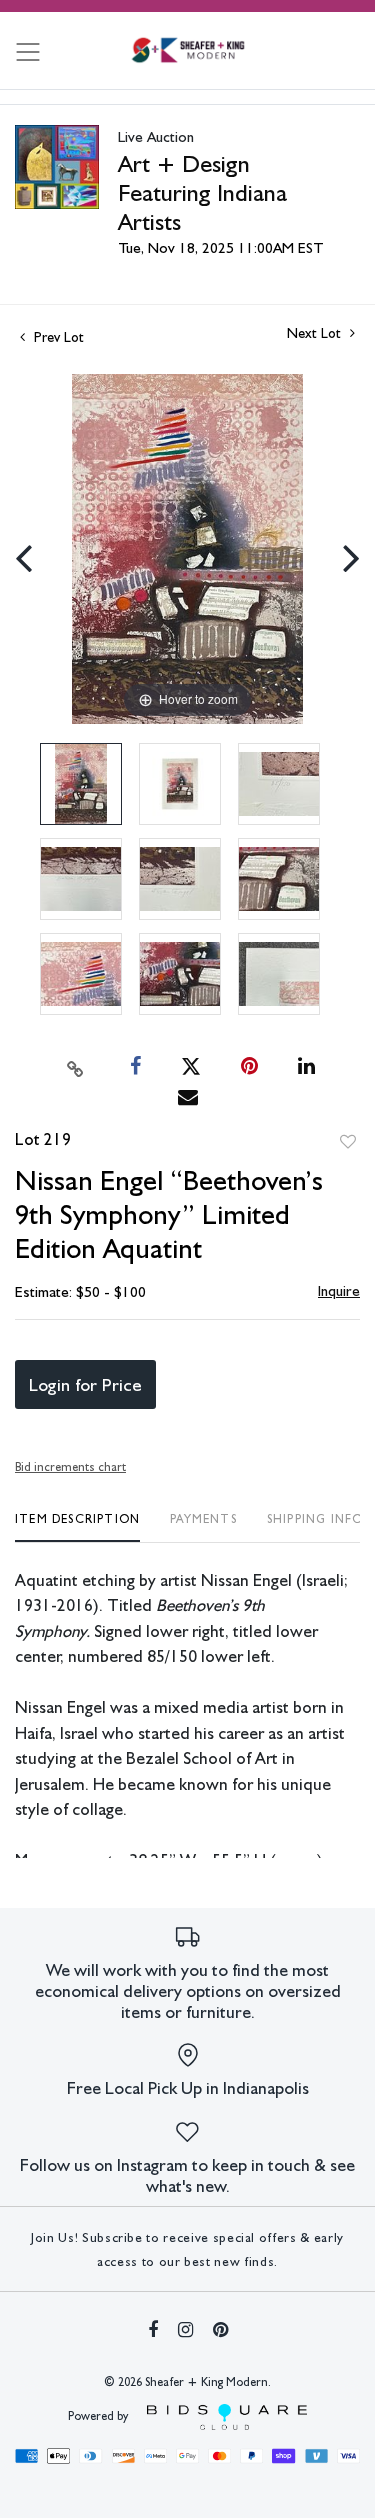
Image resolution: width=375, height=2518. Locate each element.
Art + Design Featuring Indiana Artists (202, 192)
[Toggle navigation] (28, 52)
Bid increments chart (70, 1467)
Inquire (339, 1291)
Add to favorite (348, 1142)
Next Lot (316, 333)
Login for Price (85, 1384)
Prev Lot (57, 337)
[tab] (77, 1526)
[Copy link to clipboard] (75, 1067)
